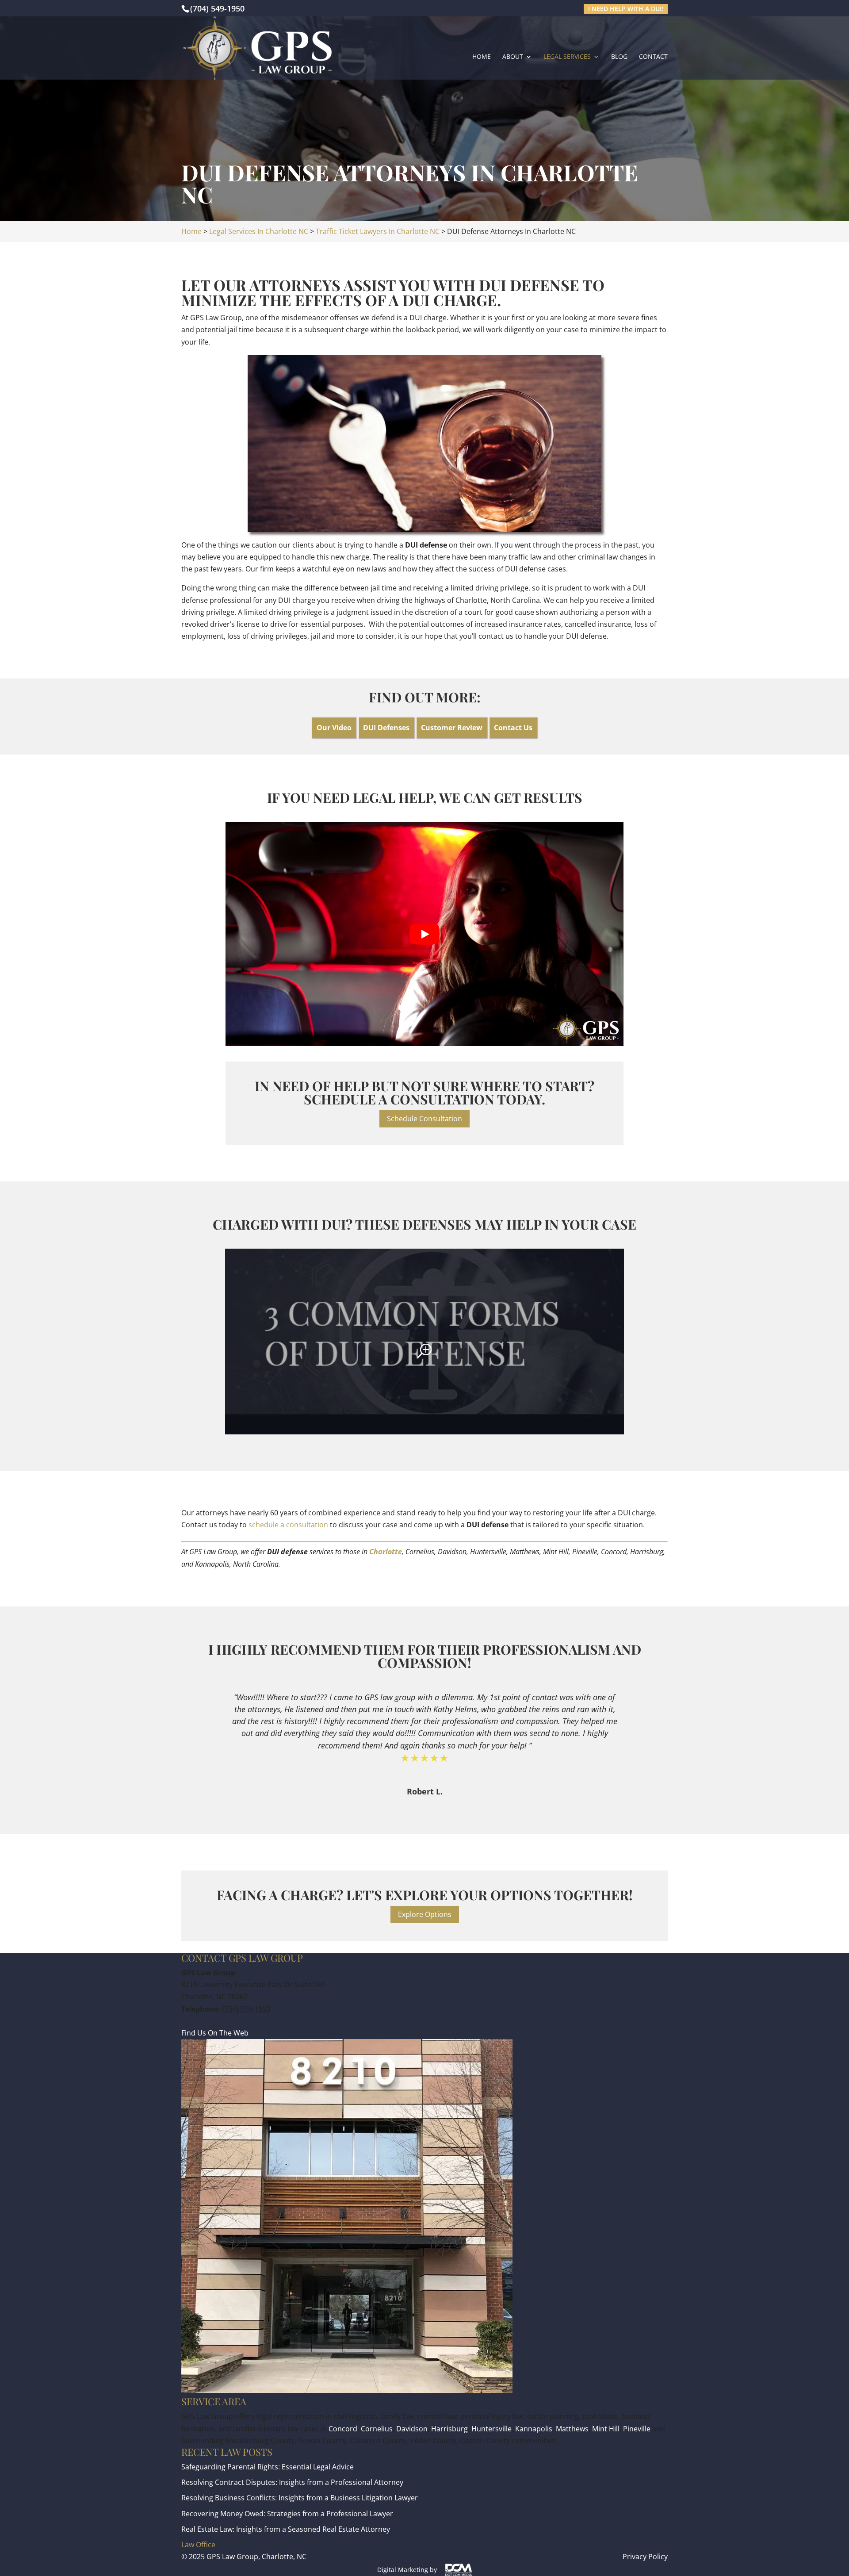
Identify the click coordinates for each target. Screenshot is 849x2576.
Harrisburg (449, 2429)
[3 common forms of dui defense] (424, 1342)
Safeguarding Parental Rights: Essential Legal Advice (268, 2467)
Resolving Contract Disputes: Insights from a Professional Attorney (292, 2482)
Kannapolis (534, 2429)
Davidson (412, 2429)
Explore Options (425, 1914)
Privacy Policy (645, 2557)
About (513, 57)
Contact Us (513, 728)
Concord (343, 2429)
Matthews (572, 2429)
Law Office (198, 2545)
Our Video (334, 728)
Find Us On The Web (215, 2033)
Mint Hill (606, 2429)
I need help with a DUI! (626, 9)
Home (482, 57)
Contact (653, 57)
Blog (619, 57)
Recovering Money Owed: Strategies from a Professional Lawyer (287, 2514)
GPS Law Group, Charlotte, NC (256, 2557)
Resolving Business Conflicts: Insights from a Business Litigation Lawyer (300, 2498)
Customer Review (452, 728)
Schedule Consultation (424, 1119)
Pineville (637, 2429)
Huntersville (491, 2429)
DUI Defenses (386, 728)
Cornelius (377, 2429)
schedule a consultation (288, 1525)
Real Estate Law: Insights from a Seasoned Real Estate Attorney (286, 2529)
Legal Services (567, 57)
